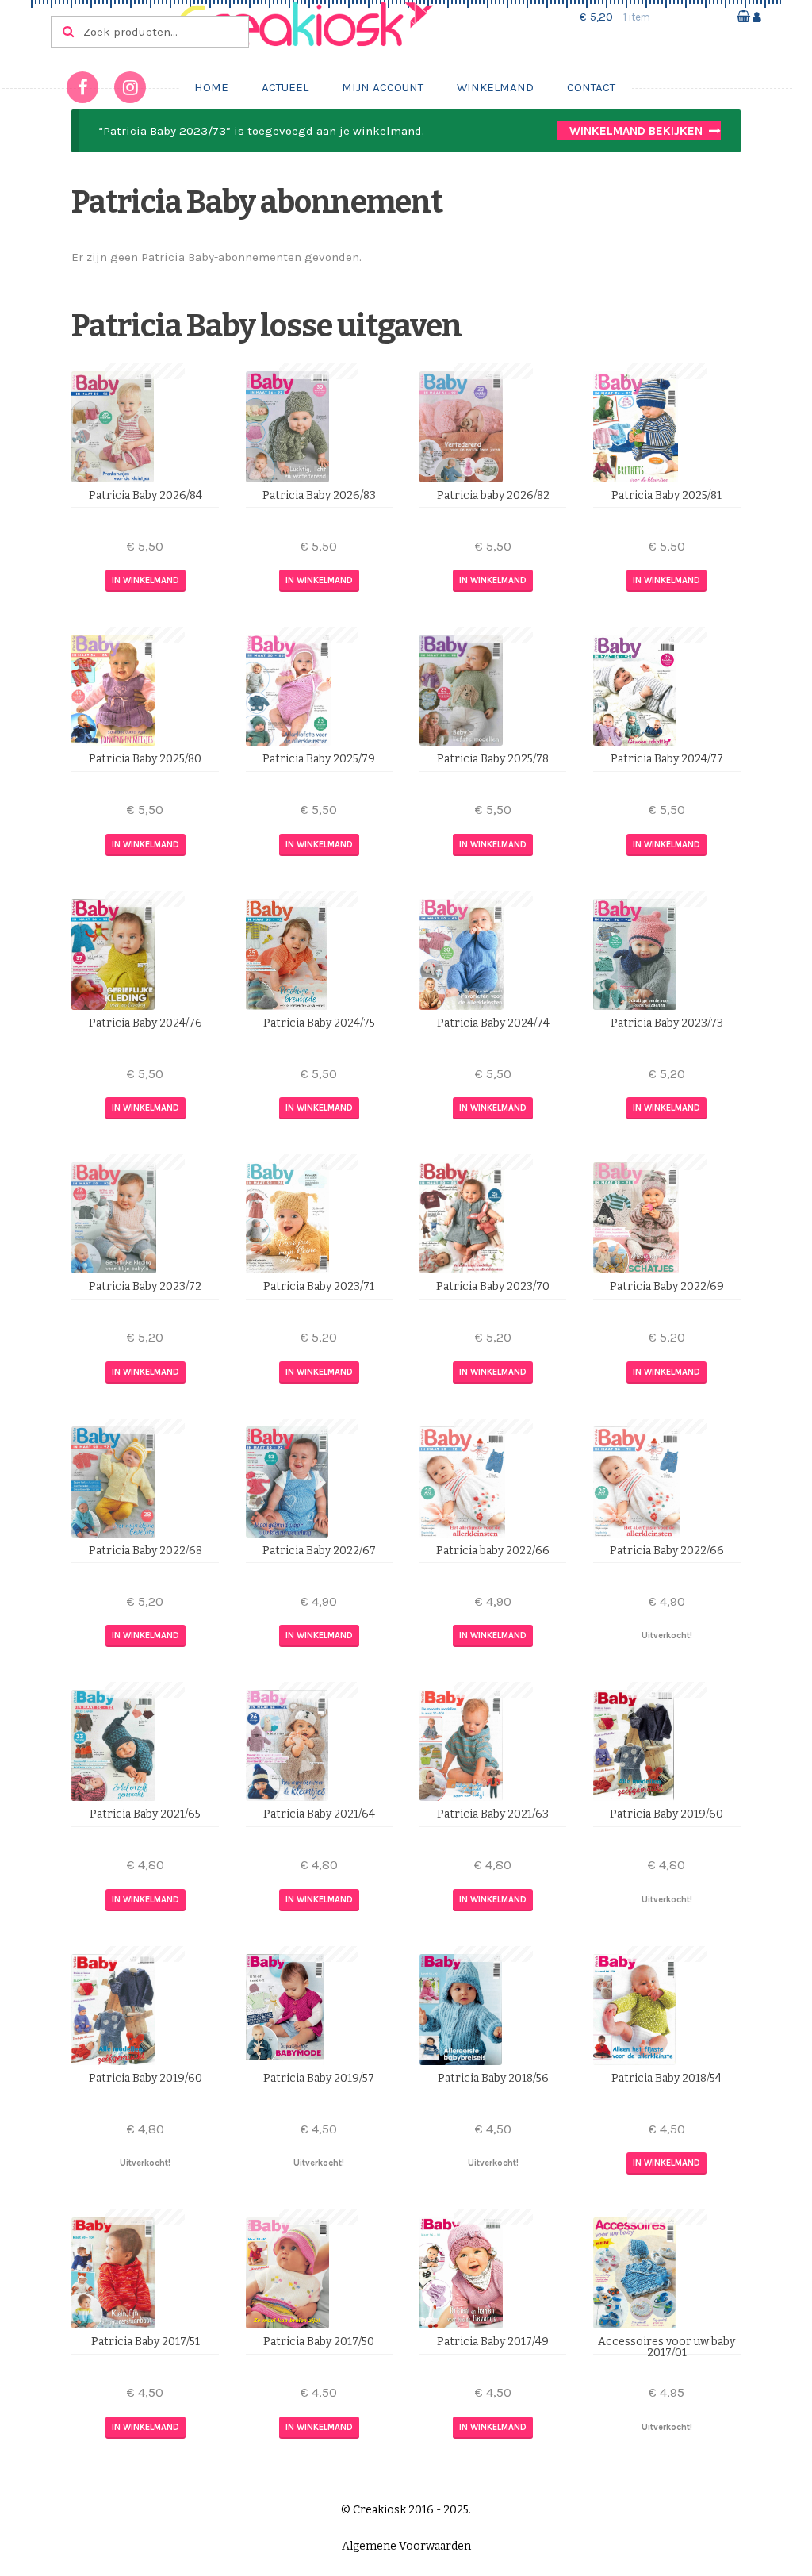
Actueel (285, 87)
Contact (591, 87)
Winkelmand (495, 87)
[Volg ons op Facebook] (82, 87)
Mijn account (383, 87)
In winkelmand (146, 580)
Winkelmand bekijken (636, 131)
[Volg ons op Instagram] (130, 87)
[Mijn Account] (757, 17)
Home (211, 87)
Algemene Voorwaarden (406, 2546)
